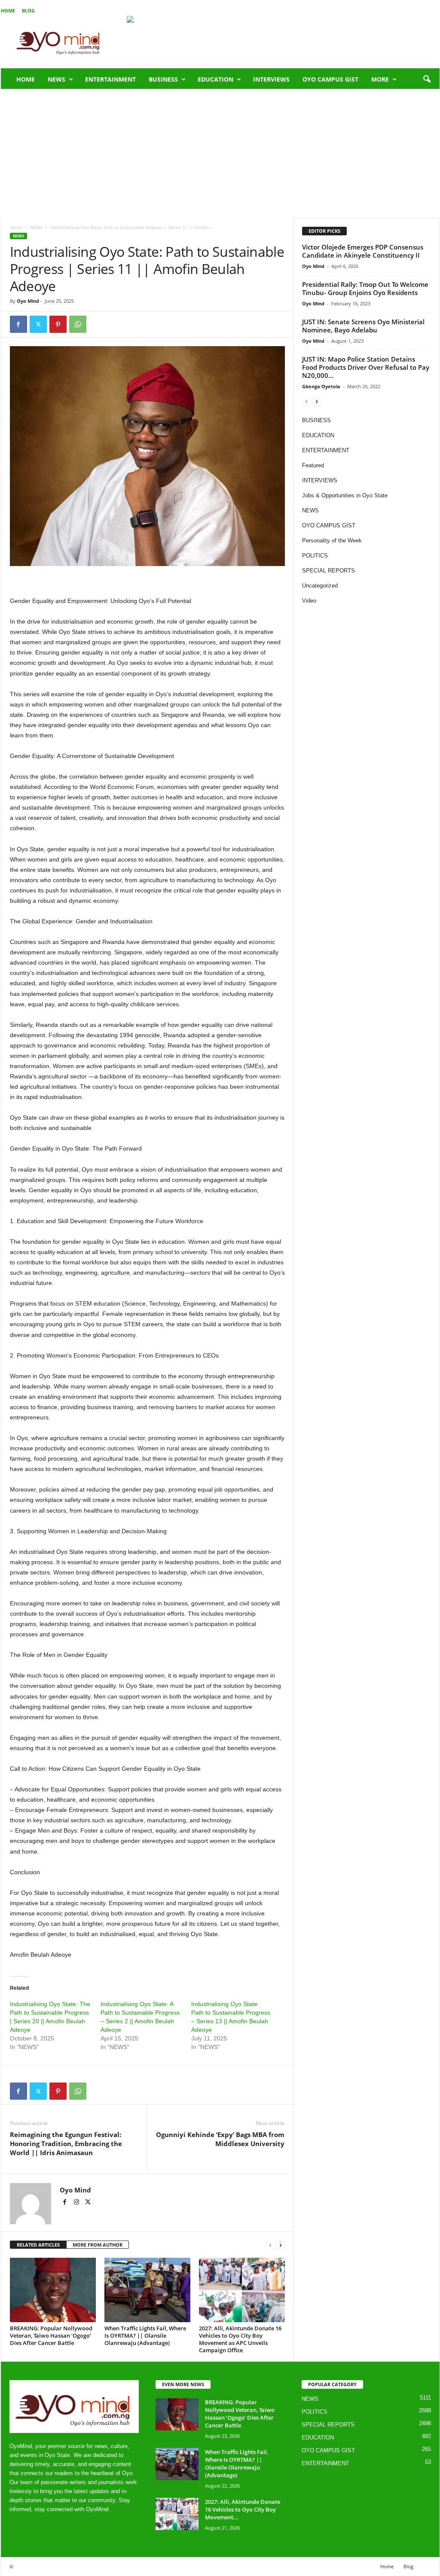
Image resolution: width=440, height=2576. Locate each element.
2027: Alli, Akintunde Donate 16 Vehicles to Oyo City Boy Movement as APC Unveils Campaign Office (240, 2339)
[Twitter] (38, 324)
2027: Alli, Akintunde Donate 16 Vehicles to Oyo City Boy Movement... (243, 2509)
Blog (28, 11)
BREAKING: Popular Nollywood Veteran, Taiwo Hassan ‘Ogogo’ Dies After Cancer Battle (51, 2335)
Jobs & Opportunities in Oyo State (345, 495)
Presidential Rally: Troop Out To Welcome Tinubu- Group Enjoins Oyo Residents (365, 288)
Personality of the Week (332, 540)
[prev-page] (270, 2245)
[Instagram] (77, 2203)
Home (8, 11)
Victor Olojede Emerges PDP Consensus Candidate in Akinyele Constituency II (363, 251)
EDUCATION (215, 79)
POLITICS (315, 556)
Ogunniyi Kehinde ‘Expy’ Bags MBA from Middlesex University (220, 2139)
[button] (427, 79)
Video (309, 601)
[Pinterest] (58, 324)
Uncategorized (320, 586)
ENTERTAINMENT (110, 79)
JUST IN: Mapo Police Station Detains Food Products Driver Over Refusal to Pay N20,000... (366, 367)
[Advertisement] (220, 153)
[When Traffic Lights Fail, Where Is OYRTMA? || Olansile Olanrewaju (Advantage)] (147, 2290)
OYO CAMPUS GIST (330, 79)
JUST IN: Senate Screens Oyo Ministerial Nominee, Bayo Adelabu (363, 326)
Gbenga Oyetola (321, 386)
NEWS (57, 79)
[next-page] (281, 2245)
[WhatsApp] (78, 324)
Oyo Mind (28, 301)
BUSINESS (163, 79)
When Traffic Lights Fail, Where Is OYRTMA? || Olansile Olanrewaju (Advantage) (145, 2335)
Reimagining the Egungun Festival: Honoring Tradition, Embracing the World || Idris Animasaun (66, 2144)
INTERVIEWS (271, 79)
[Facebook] (18, 324)
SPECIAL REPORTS (328, 571)
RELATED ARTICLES (38, 2245)
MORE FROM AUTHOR (98, 2245)
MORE (380, 79)
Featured (313, 465)
